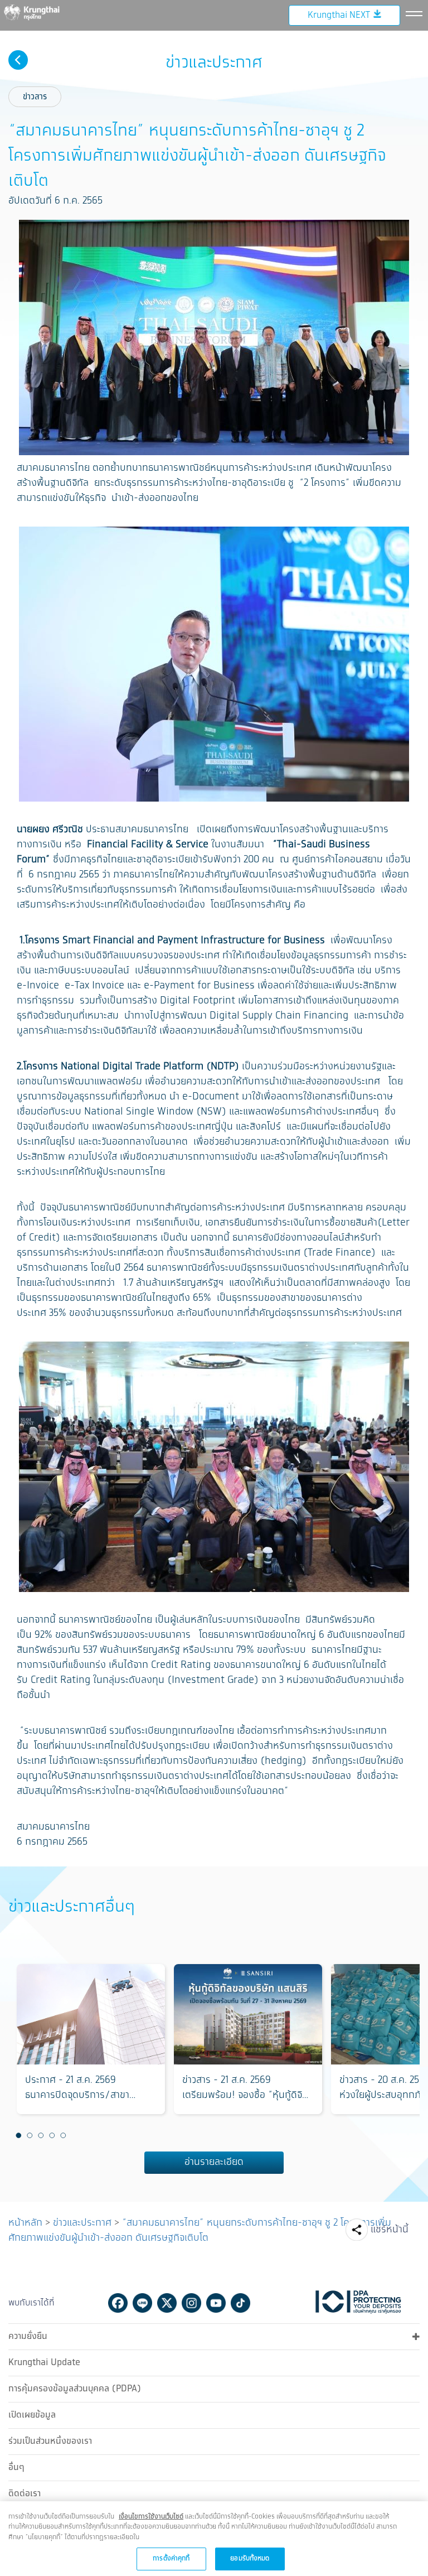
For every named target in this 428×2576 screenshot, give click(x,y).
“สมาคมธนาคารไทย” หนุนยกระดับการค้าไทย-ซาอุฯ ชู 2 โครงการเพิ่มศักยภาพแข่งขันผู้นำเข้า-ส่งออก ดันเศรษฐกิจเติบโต (200, 2230)
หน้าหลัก (25, 2223)
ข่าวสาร (35, 97)
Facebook (118, 2303)
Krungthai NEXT (339, 15)
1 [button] (18, 2135)
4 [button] (52, 2135)
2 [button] (30, 2135)
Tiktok (240, 2303)
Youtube (216, 2303)
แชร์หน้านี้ (390, 2230)
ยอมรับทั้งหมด (250, 2558)
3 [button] (41, 2135)
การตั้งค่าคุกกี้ (171, 2558)
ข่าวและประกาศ (82, 2223)
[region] (214, 2539)
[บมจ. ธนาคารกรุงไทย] (39, 12)
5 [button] (63, 2135)
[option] (91, 2039)
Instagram (191, 2303)
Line (142, 2303)
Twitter (167, 2303)
